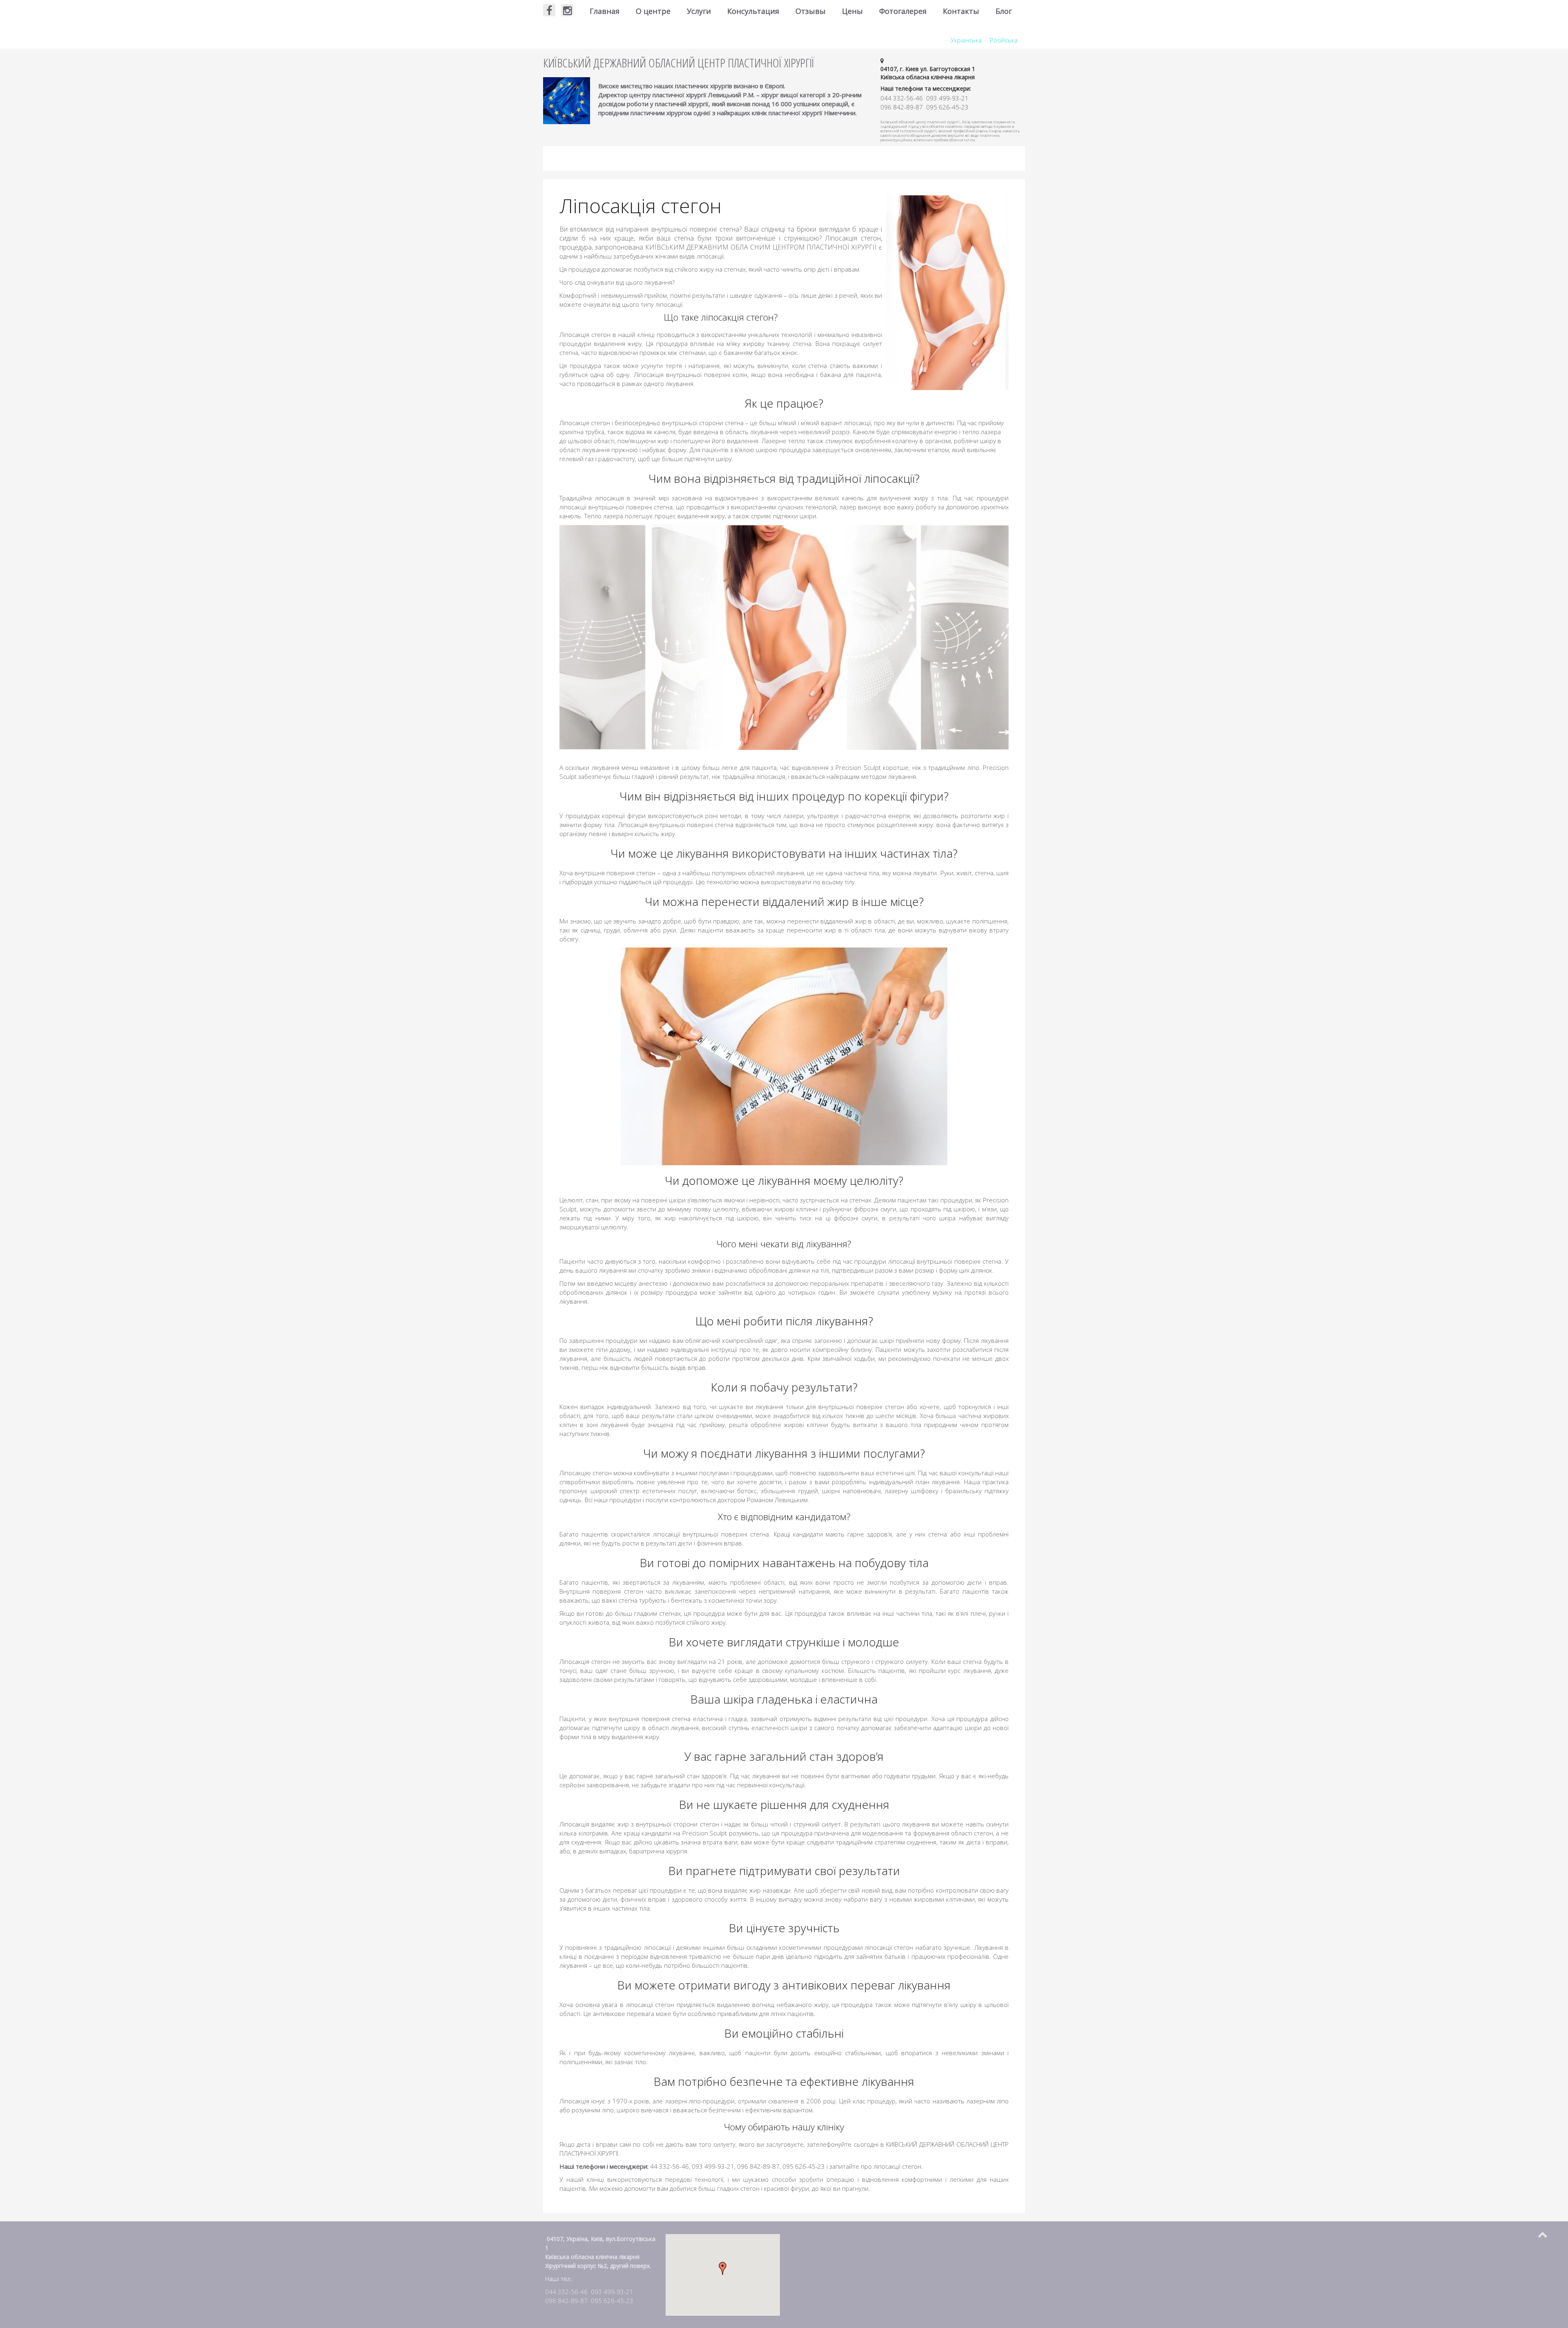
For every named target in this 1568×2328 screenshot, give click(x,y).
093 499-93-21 (612, 2292)
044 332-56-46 (566, 2292)
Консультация (753, 11)
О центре (653, 11)
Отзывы (811, 11)
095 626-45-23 (612, 2301)
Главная (605, 11)
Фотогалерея (903, 11)
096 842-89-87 (566, 2301)
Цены (852, 11)
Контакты (961, 11)
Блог (1004, 11)
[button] (723, 2268)
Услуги (699, 11)
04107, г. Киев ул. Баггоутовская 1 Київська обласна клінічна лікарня (928, 73)
